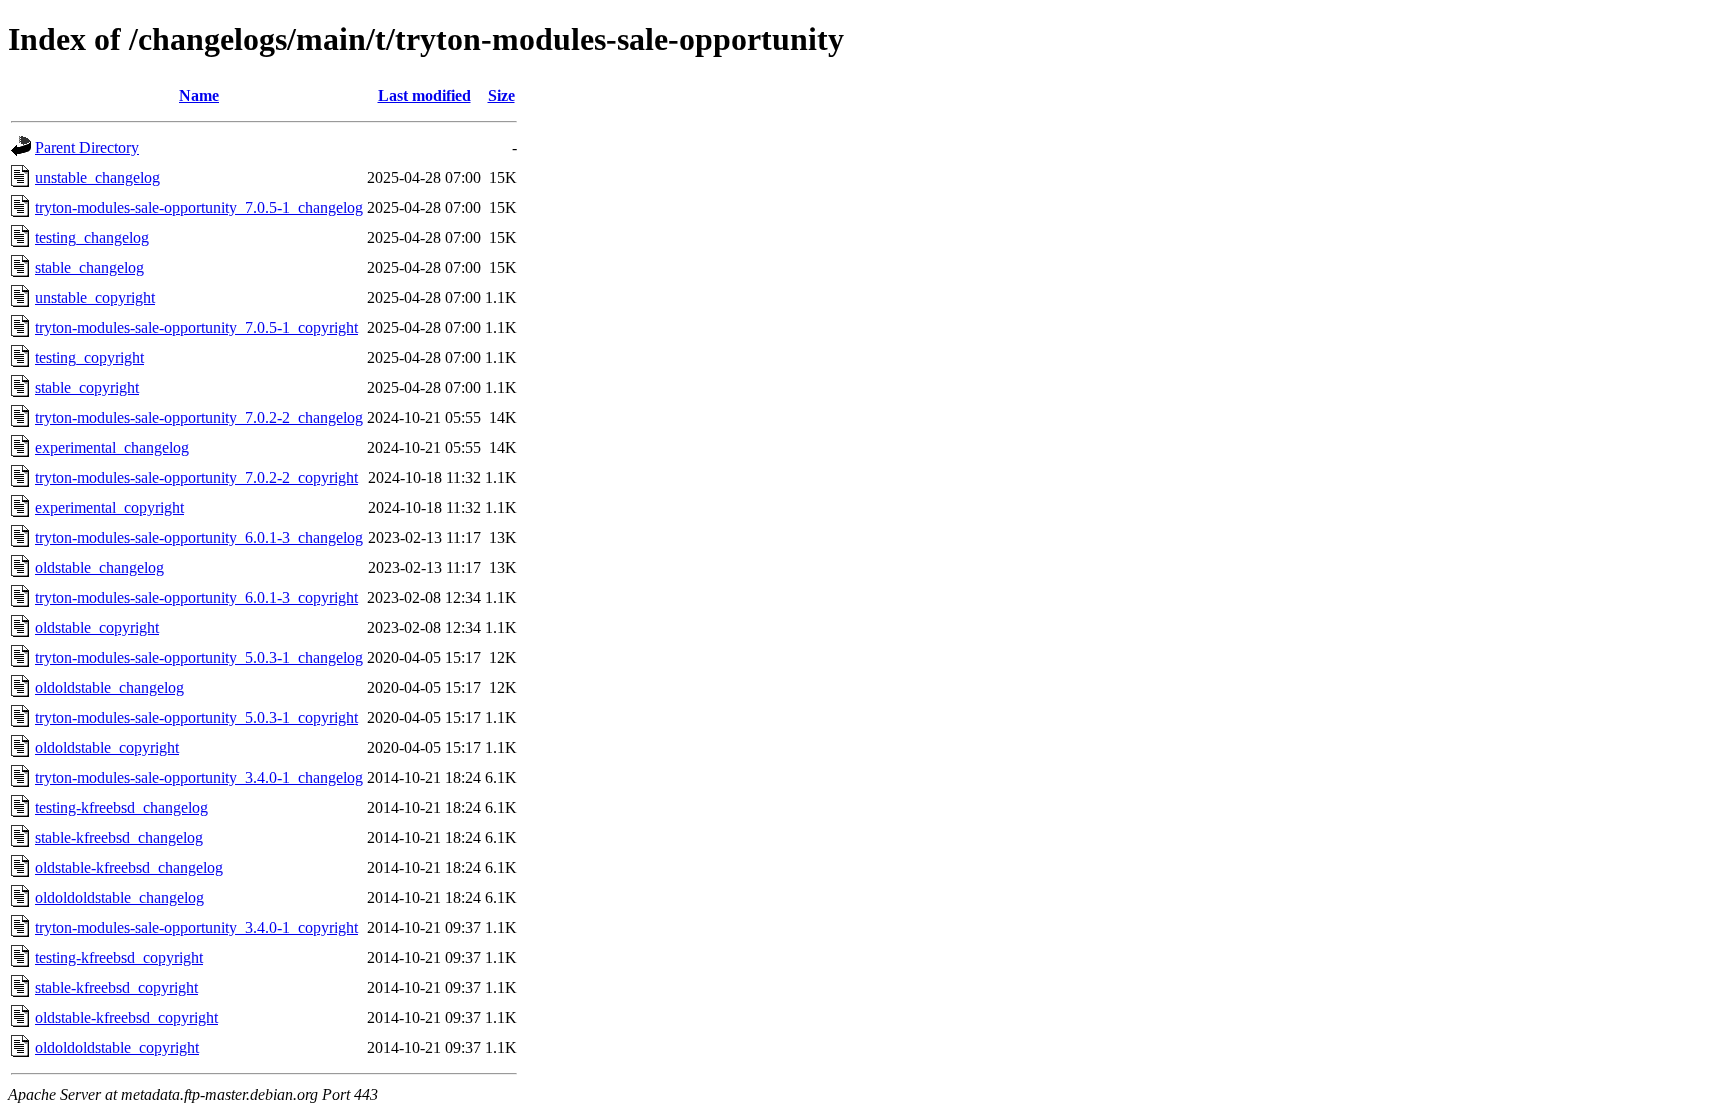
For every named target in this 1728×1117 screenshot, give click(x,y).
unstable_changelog (97, 177)
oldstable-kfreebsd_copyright (126, 1017)
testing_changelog (92, 237)
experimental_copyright (109, 507)
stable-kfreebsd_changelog (119, 837)
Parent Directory (87, 147)
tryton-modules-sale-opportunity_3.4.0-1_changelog (199, 777)
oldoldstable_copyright (107, 747)
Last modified (424, 95)
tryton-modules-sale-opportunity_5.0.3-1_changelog (199, 657)
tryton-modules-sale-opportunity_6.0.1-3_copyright (196, 597)
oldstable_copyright (97, 627)
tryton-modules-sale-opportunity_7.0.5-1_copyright (196, 327)
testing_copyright (89, 357)
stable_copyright (87, 387)
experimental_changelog (112, 447)
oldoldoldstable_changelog (119, 897)
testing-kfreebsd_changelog (121, 807)
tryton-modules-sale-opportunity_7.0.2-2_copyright (196, 477)
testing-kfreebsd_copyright (119, 957)
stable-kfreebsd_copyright (116, 987)
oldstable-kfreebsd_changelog (129, 867)
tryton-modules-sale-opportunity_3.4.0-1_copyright (196, 927)
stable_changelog (89, 267)
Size (501, 95)
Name (199, 95)
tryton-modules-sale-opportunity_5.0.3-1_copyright (196, 717)
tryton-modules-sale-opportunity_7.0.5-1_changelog (199, 207)
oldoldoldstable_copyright (117, 1047)
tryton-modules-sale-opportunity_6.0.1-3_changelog (199, 537)
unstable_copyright (95, 297)
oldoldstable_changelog (109, 687)
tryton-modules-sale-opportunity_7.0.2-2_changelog (199, 417)
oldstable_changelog (99, 567)
